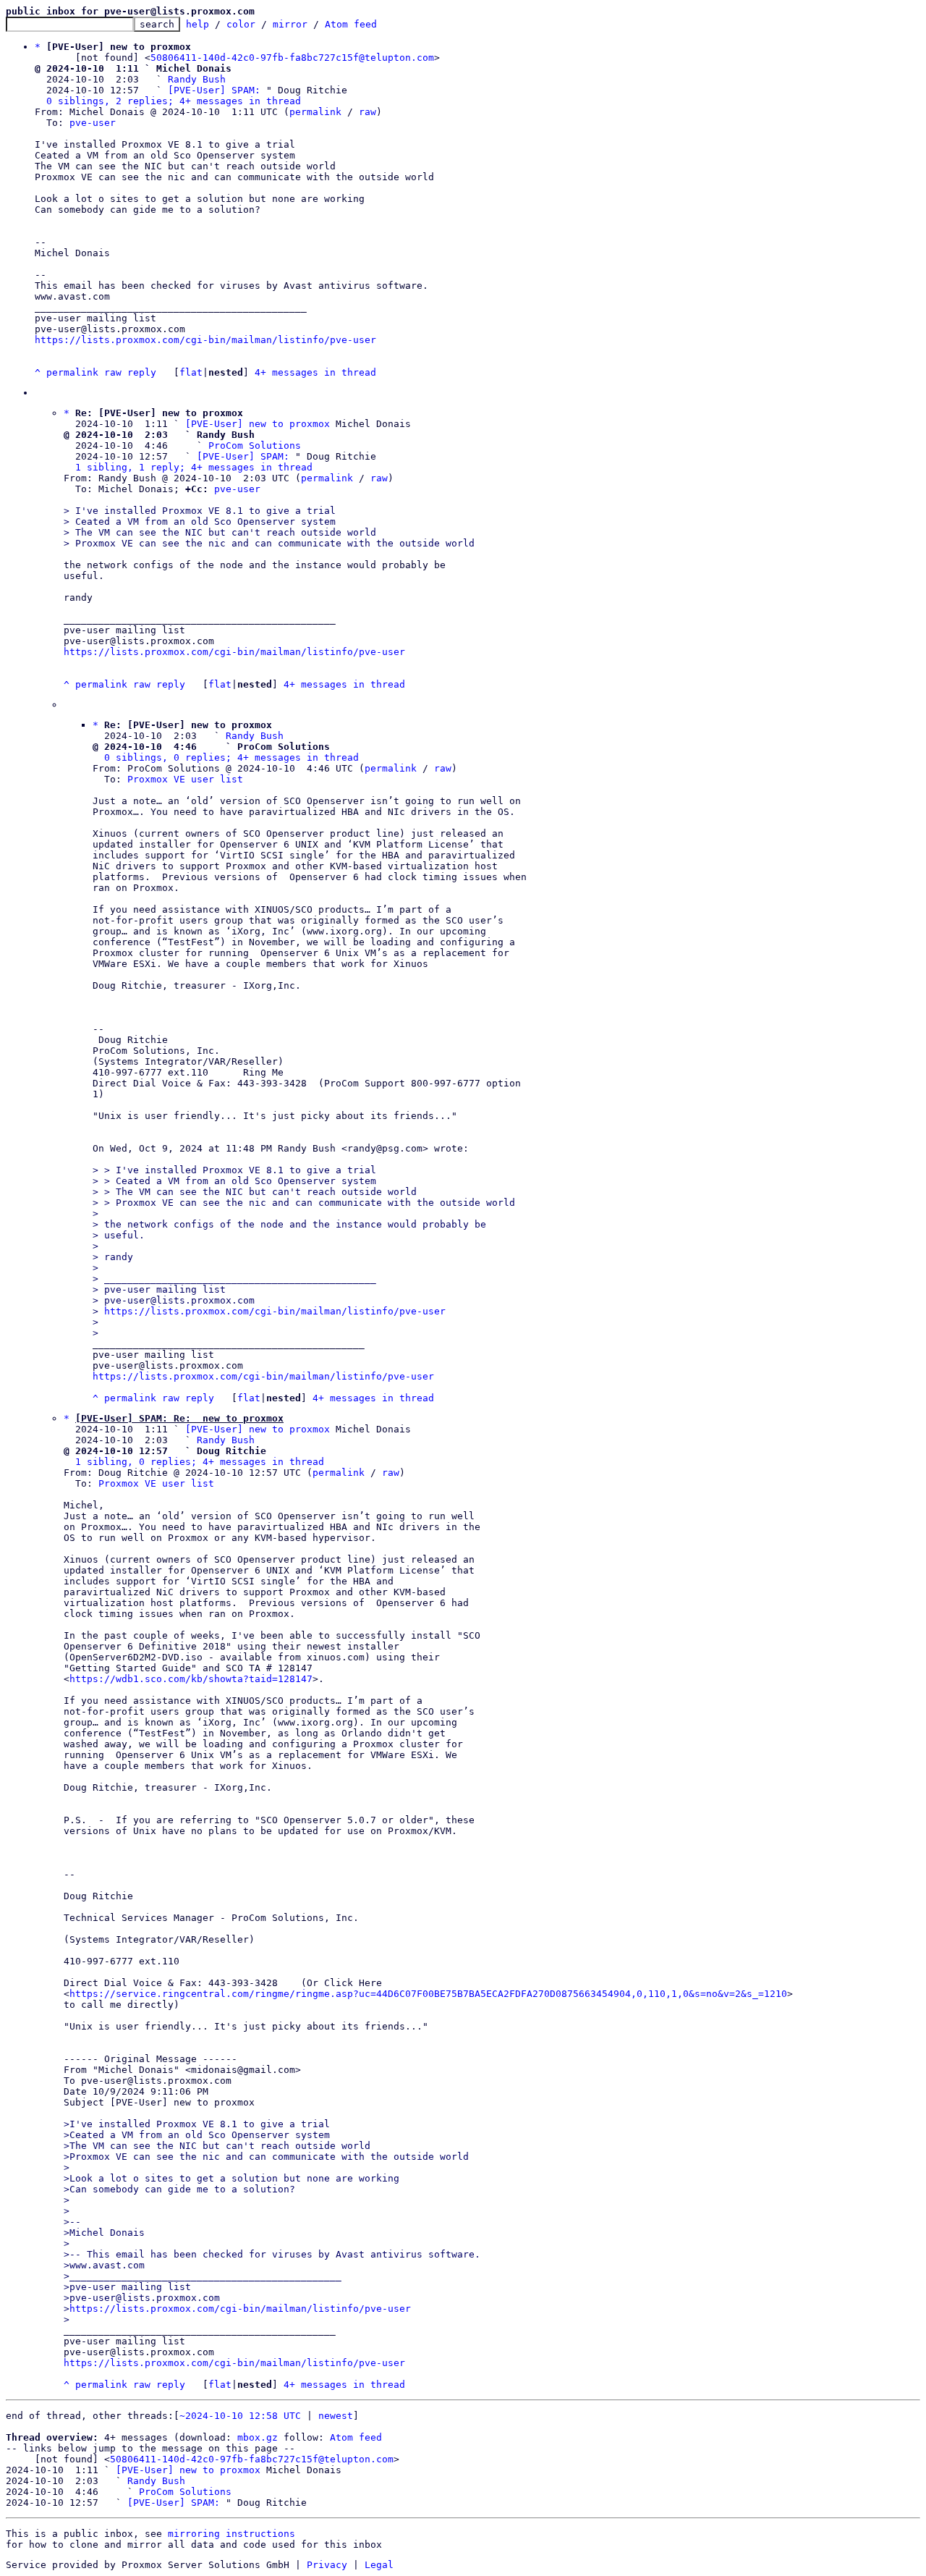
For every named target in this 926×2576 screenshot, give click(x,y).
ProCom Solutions (255, 445)
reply (142, 372)
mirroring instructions (231, 2534)
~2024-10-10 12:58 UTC (240, 2416)
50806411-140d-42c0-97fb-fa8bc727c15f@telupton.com (292, 58)
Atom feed (351, 24)
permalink (315, 112)
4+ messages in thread (315, 372)
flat (191, 372)
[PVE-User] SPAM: (214, 90)
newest (336, 2416)
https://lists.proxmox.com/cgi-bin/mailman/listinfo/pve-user (205, 340)
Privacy (327, 2565)
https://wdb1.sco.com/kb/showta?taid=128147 (191, 1679)
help (197, 24)
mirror (290, 24)
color (241, 24)
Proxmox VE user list (185, 779)
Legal (379, 2565)
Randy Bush (197, 79)
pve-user (93, 123)
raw (368, 112)
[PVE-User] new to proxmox (258, 424)
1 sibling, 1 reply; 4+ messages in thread (194, 467)
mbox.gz (258, 2437)
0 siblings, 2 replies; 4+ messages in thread (174, 101)
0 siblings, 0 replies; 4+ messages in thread (231, 757)
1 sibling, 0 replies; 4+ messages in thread (200, 1462)
